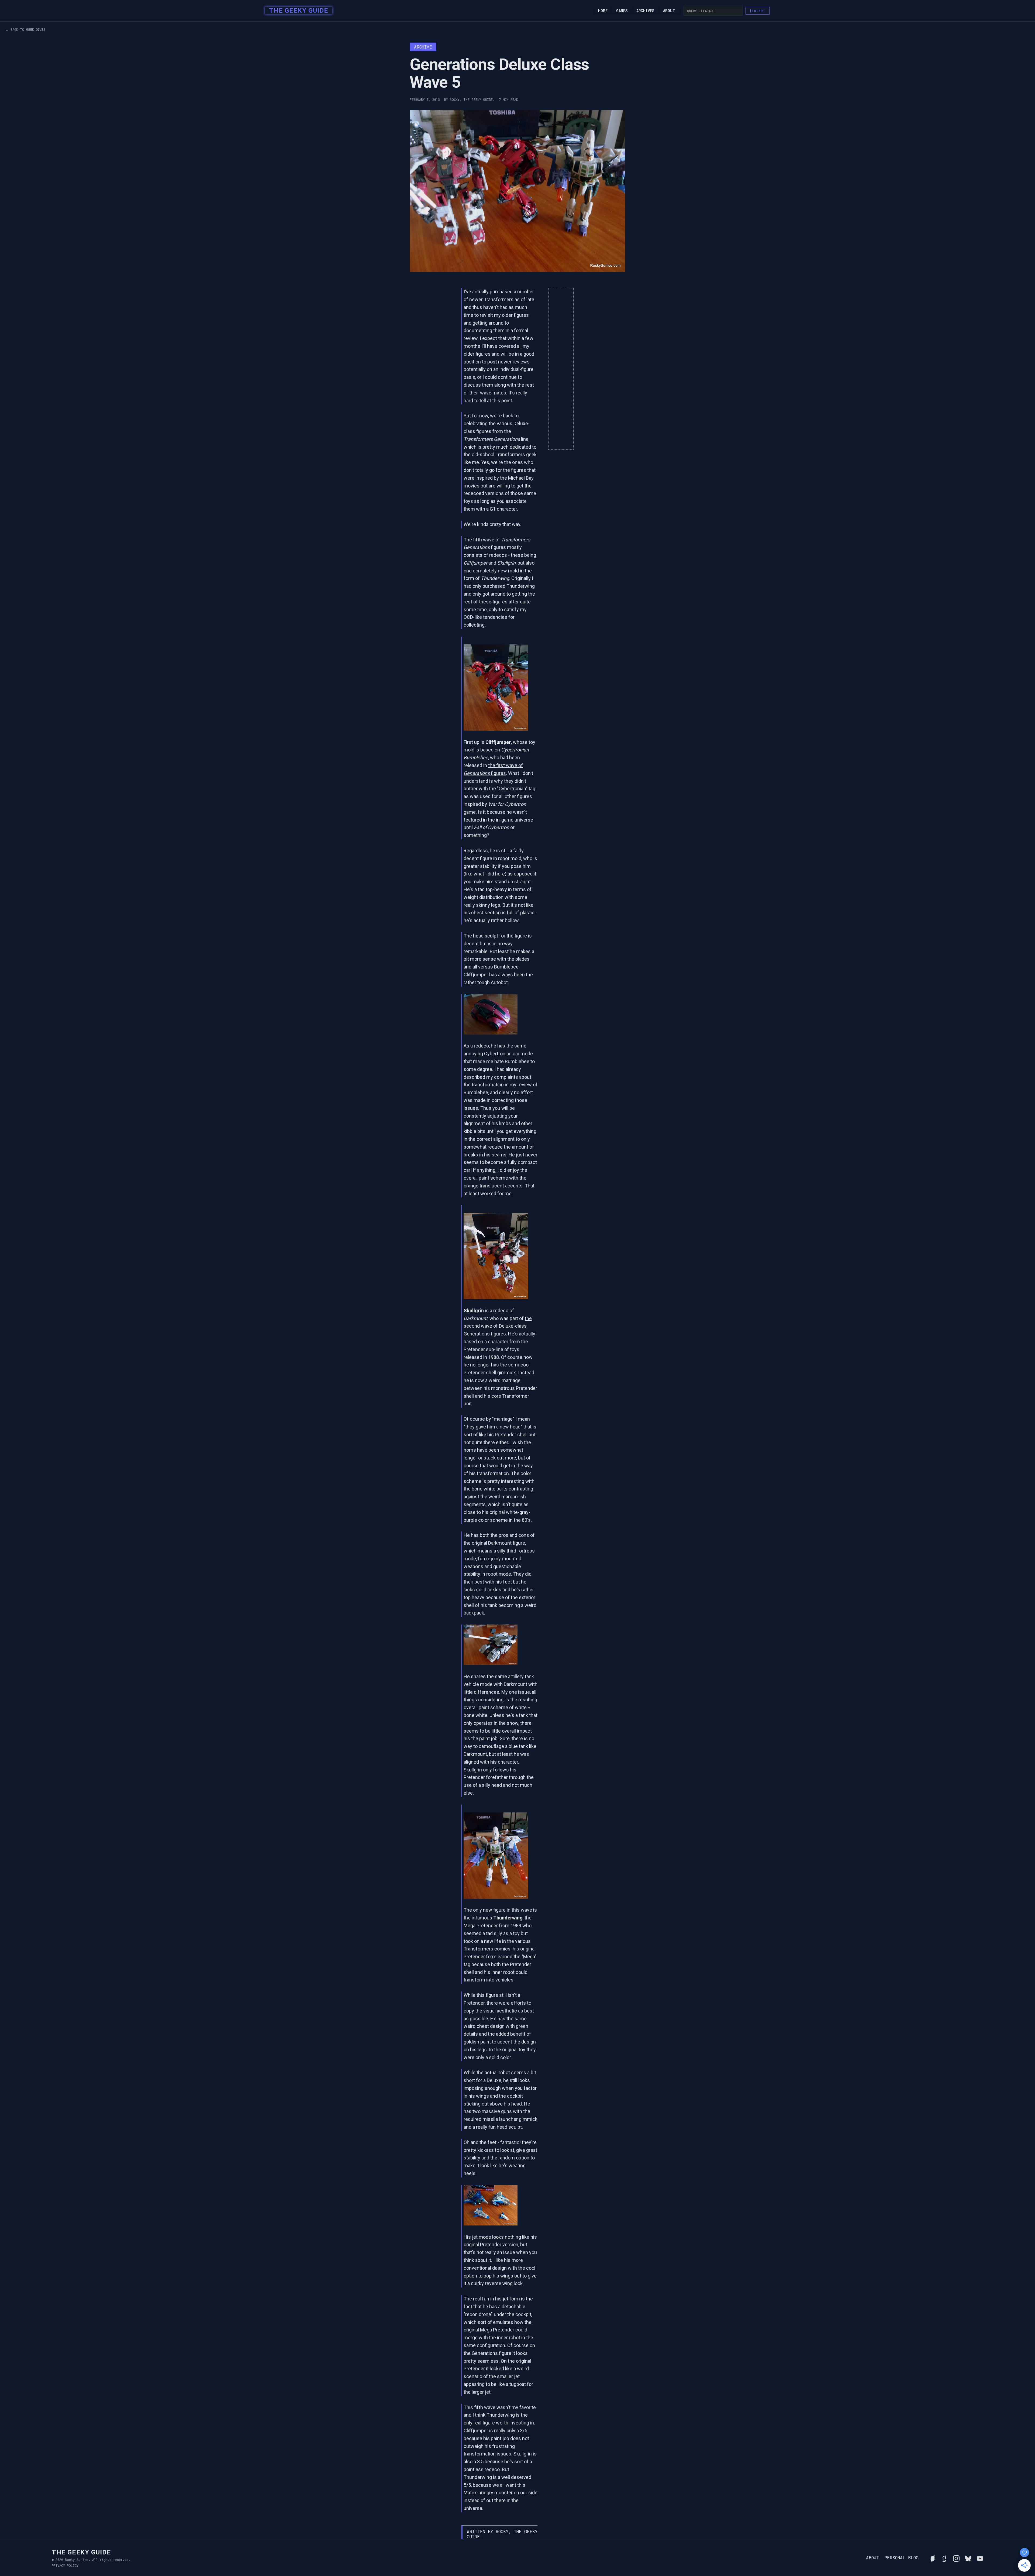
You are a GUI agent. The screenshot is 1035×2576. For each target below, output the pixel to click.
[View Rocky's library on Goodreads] (944, 2558)
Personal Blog (901, 2558)
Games (622, 11)
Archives (645, 11)
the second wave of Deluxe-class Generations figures (498, 1326)
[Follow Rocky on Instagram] (956, 2558)
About (669, 11)
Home (603, 11)
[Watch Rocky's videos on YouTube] (980, 2558)
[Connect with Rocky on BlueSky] (968, 2558)
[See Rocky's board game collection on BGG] (933, 2558)
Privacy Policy (65, 2565)
